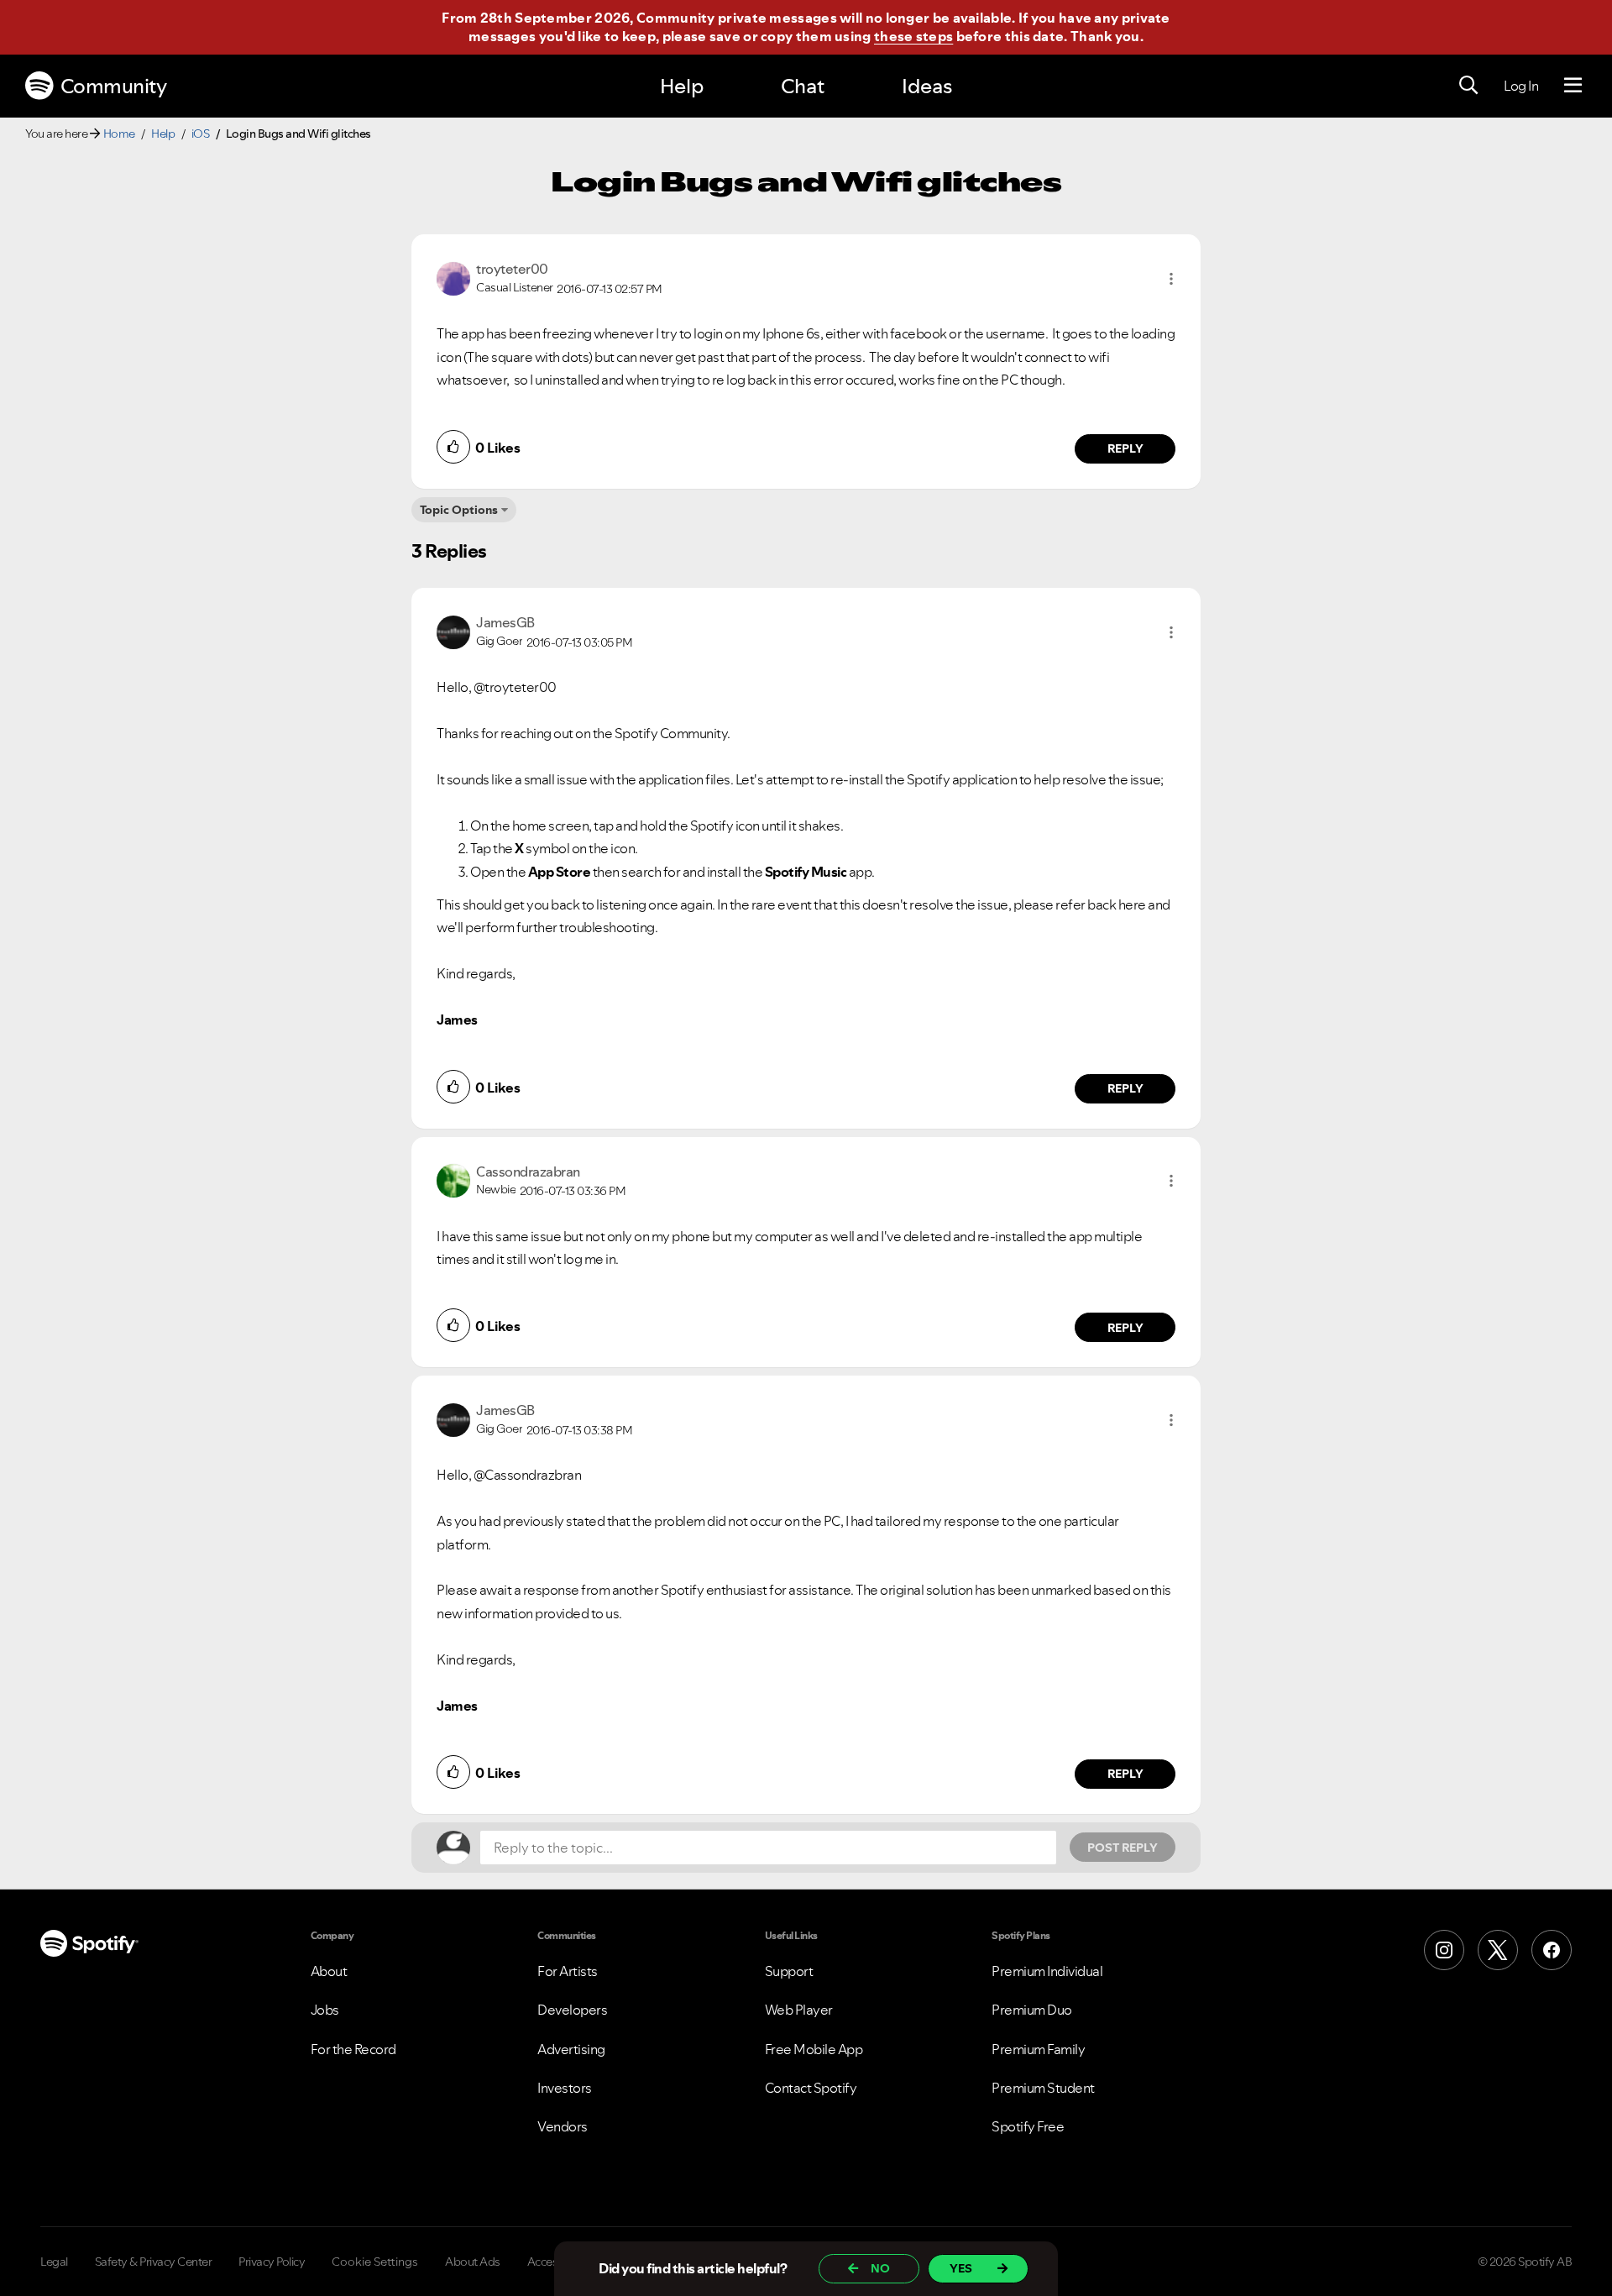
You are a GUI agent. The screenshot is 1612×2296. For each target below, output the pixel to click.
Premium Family (1038, 2049)
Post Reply (1123, 1848)
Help (682, 86)
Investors (565, 2088)
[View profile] (453, 277)
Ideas (927, 86)
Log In (1521, 86)
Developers (572, 2010)
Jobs (325, 2010)
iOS (201, 134)
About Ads (473, 2262)
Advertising (571, 2049)
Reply (1125, 448)
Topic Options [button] (459, 510)
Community (114, 86)
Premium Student (1043, 2088)
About (329, 1971)
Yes (961, 2268)
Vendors (563, 2126)
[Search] (1468, 86)
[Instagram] (1444, 1950)
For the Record (353, 2049)
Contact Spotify (811, 2088)
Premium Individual (1047, 1971)
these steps (913, 36)
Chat (803, 86)
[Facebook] (1552, 1950)
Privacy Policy (272, 2262)
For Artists (568, 1971)
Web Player (799, 2010)
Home (119, 134)
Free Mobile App (814, 2049)
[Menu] (1573, 86)
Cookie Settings (375, 2262)
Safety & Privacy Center (154, 2262)
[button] (1171, 279)
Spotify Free (1028, 2126)
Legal (54, 2262)
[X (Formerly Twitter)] (1498, 1950)
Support (789, 1971)
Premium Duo (1032, 2010)
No (880, 2268)
